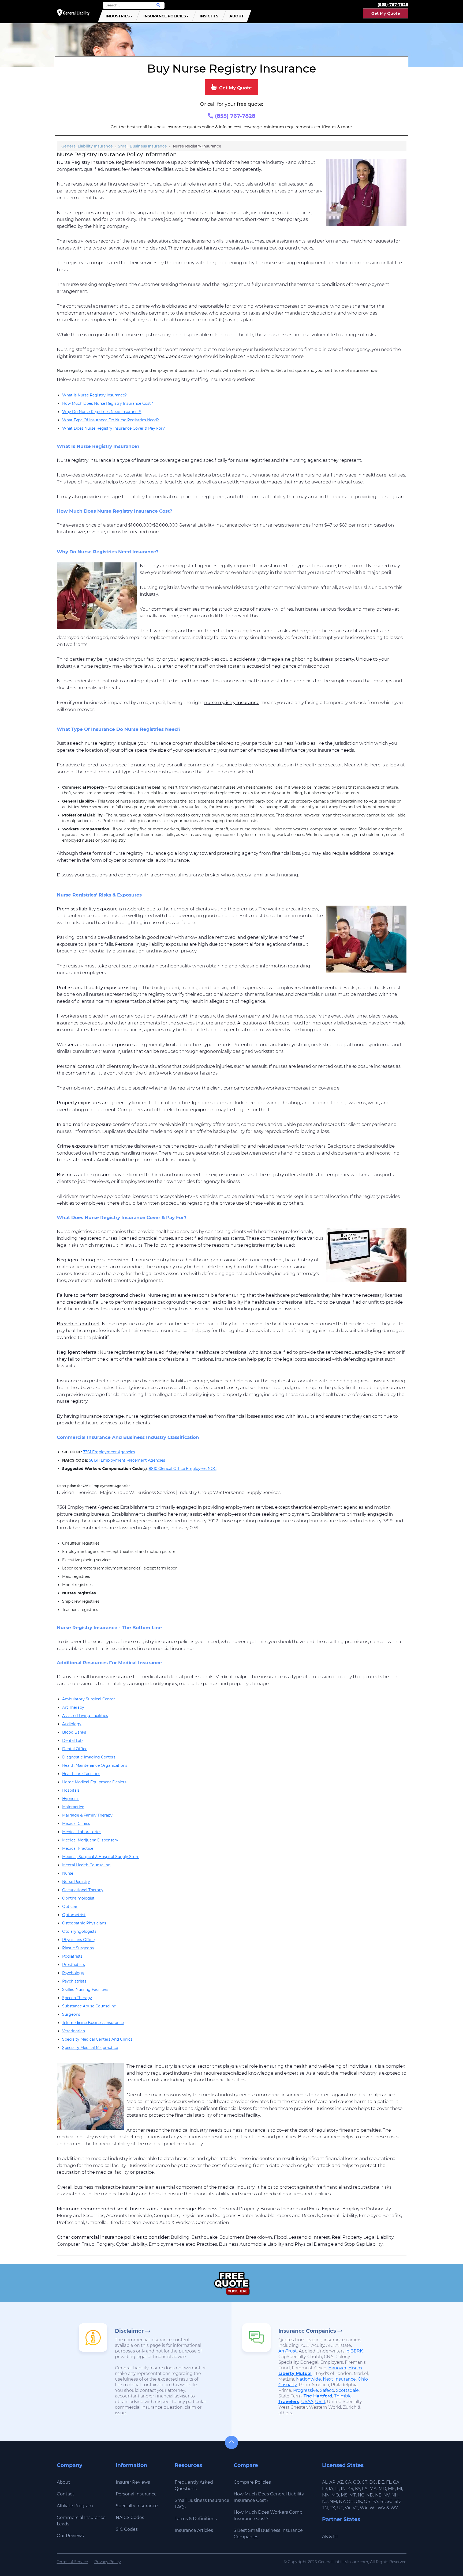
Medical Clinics (76, 1824)
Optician (70, 1907)
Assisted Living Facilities (85, 1716)
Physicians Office (78, 1940)
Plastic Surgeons (78, 1948)
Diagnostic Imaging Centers (89, 1757)
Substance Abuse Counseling (89, 2006)
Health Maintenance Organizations (95, 1765)
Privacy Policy (108, 2562)
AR (332, 2482)
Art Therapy (73, 1707)
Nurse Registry (76, 1882)
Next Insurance (339, 2379)
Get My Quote (386, 13)
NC (361, 2495)
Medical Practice (78, 1848)
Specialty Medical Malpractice (90, 2048)
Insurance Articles (194, 2530)
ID (324, 2489)
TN (325, 2508)
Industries (118, 16)
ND (370, 2495)
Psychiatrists (74, 1981)
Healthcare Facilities (81, 1774)
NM (333, 2501)
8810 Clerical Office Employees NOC (183, 1469)
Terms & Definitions (196, 2519)
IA (331, 2489)
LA (365, 2489)
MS (344, 2495)
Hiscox (355, 2368)
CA (348, 2482)
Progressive (306, 2390)
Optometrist (74, 1915)
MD (382, 2489)
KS (350, 2489)
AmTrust (288, 2351)
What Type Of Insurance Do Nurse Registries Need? (111, 420)
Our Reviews (70, 2536)
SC (390, 2501)
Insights (209, 16)
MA (373, 2489)
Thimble (343, 2396)
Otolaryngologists (79, 1931)
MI (399, 2489)
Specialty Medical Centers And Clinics (97, 2039)
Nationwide (309, 2379)
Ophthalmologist (78, 1898)
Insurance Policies (165, 16)
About (237, 16)
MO (335, 2495)
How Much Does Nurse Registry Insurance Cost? (108, 403)
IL (337, 2489)
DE (381, 2482)
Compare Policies (252, 2482)
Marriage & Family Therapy (87, 1815)
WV (381, 2508)
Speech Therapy (77, 1998)
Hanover (337, 2368)
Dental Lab (72, 1741)
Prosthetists (74, 1965)
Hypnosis (71, 1799)
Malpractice (73, 1807)
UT (340, 2508)
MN (326, 2495)
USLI (320, 2402)
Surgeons (71, 2014)
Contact (66, 2494)
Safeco (327, 2390)
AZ (340, 2482)
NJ (325, 2501)
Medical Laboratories (82, 1832)
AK (325, 2537)
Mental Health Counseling (86, 1865)
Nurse (68, 1873)
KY (358, 2489)
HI (335, 2537)
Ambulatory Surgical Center (89, 1699)
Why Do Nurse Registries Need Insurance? (102, 412)
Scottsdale (347, 2390)
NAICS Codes (130, 2518)
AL (325, 2482)
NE (378, 2495)
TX (333, 2508)
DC (373, 2482)
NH (395, 2495)
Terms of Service (72, 2562)
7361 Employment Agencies (109, 1452)
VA (348, 2508)
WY (394, 2508)
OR (367, 2501)
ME (391, 2489)
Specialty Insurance (137, 2506)
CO (356, 2482)
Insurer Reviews (133, 2482)
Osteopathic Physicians (84, 1923)
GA (396, 2482)
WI (373, 2508)
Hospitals (71, 1790)
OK (359, 2501)
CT (365, 2482)
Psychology (73, 1973)
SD (397, 2501)
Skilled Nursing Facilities (85, 1989)
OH (350, 2501)
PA (375, 2501)
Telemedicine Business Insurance (93, 2023)
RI (382, 2501)
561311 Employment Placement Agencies (127, 1460)
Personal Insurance (136, 2494)
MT (353, 2495)
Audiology (72, 1724)
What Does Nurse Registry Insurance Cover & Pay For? (113, 428)
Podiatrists (72, 1956)
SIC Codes (127, 2529)
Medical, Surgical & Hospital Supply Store (101, 1857)
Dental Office (75, 1749)
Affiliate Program (75, 2506)
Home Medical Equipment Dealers (94, 1782)
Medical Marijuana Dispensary (90, 1840)
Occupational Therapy (83, 1890)
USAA (307, 2402)
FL (389, 2482)
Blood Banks (74, 1732)
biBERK (355, 2351)
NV (387, 2495)
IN (343, 2489)
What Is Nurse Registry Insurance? (94, 395)
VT (355, 2508)
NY (342, 2501)
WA (364, 2508)
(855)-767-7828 (393, 4)
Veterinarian (74, 2031)
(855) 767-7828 (234, 116)
